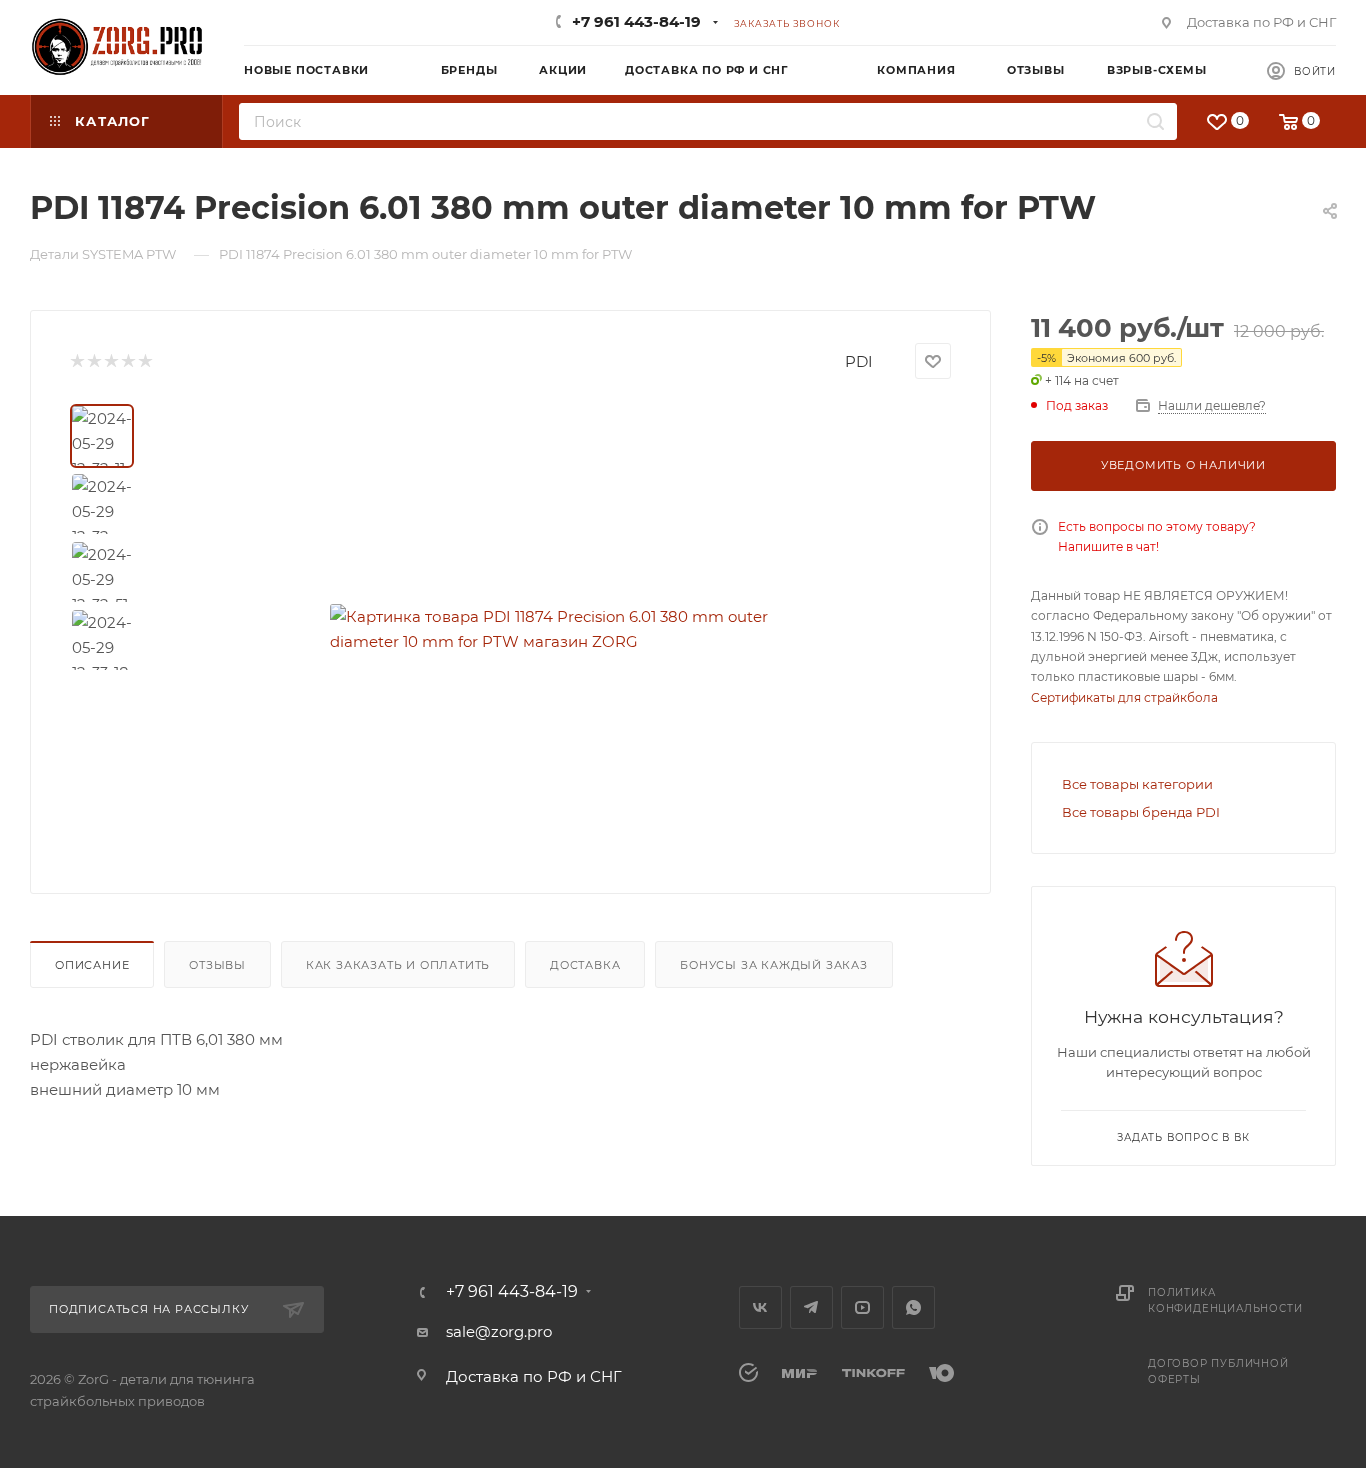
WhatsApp (913, 1307)
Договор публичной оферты (1218, 1371)
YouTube (862, 1307)
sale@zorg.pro (499, 1331)
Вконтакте (760, 1307)
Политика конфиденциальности (1225, 1300)
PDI (859, 361)
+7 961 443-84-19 (636, 21)
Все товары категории (1137, 784)
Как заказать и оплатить (398, 965)
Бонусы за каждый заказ (774, 965)
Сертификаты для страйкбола (1124, 697)
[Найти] (1155, 121)
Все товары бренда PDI (1141, 812)
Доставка (585, 965)
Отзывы (217, 965)
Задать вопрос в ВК (1183, 1137)
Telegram (811, 1307)
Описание (92, 965)
